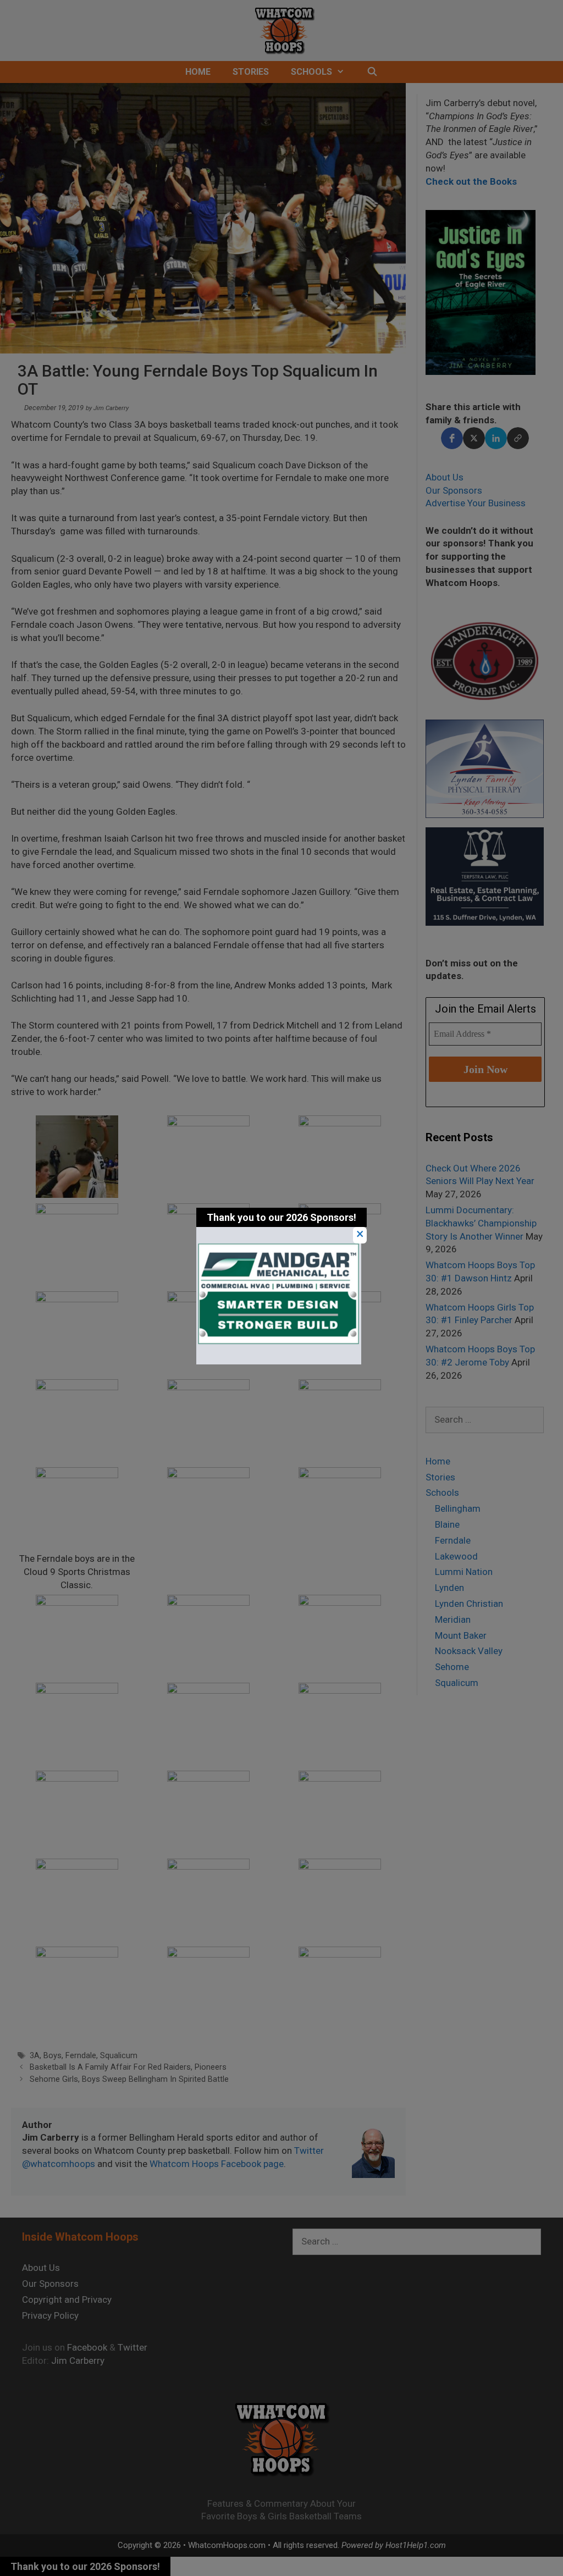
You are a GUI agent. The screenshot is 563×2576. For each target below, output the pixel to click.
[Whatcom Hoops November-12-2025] (279, 1361)
